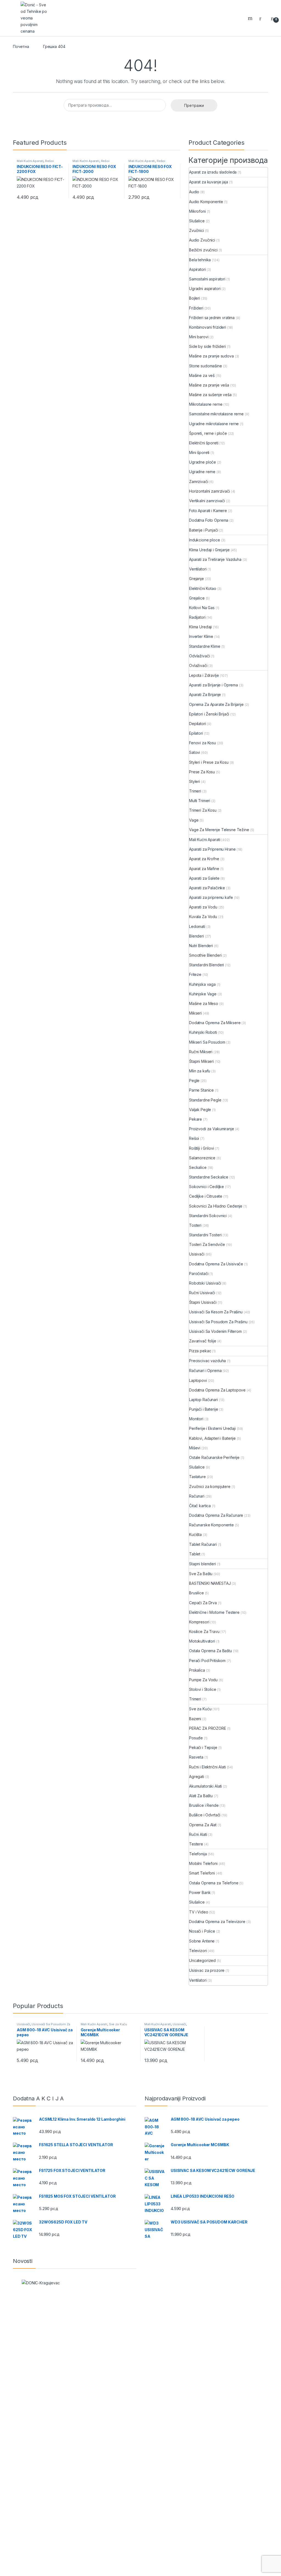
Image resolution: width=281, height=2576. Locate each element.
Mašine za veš (202, 375)
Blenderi (196, 936)
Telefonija (198, 1854)
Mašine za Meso (204, 1003)
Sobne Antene (202, 1941)
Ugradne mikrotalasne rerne (214, 424)
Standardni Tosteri (205, 1235)
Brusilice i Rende (204, 1805)
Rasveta (196, 1757)
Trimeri (195, 791)
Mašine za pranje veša (209, 385)
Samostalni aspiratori (207, 279)
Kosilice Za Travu (204, 1631)
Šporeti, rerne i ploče (208, 433)
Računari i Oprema (205, 1371)
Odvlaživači (199, 656)
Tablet (195, 1554)
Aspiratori (197, 269)
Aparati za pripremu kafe (211, 897)
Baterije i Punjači (203, 530)
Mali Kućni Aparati (30, 161)
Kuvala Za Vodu (203, 917)
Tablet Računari (203, 1544)
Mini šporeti (199, 452)
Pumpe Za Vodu (203, 1680)
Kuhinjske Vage (203, 994)
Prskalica (197, 1670)
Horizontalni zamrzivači (210, 491)
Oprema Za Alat (203, 1825)
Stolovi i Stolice (203, 1689)
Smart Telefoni (202, 1873)
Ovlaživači (198, 665)
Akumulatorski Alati (205, 1786)
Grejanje (196, 579)
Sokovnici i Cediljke (206, 1187)
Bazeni (195, 1719)
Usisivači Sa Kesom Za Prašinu (216, 1312)
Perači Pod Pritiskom (207, 1661)
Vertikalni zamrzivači (207, 501)
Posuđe (196, 1738)
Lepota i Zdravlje (204, 675)
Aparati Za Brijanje (205, 695)
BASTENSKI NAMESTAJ (210, 1583)
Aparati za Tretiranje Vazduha (215, 559)
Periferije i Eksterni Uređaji (212, 1428)
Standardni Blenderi (206, 965)
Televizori (198, 1951)
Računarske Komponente (211, 1525)
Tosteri (195, 1225)
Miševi (195, 1448)
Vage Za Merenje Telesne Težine (219, 830)
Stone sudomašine (206, 366)
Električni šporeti (204, 443)
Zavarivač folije (203, 1341)
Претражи (194, 105)
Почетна (21, 46)
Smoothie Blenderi (205, 955)
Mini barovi (199, 337)
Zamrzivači (199, 482)
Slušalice (197, 221)
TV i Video (199, 1912)
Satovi (195, 752)
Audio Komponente (206, 202)
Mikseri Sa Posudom (207, 1042)
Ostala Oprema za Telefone (214, 1883)
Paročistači (199, 1273)
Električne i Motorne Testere (214, 1612)
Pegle (194, 1080)
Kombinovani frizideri (208, 327)
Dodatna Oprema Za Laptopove (217, 1390)
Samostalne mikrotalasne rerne (216, 414)
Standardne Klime (205, 646)
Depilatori (198, 724)
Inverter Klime (201, 636)
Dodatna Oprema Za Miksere (215, 1023)
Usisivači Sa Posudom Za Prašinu (218, 1322)
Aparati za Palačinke (207, 888)
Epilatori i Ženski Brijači (209, 714)
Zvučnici (196, 230)
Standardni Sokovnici (208, 1216)
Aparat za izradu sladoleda (213, 172)
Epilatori (196, 733)
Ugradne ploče (203, 462)
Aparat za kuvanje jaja (209, 182)
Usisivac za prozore (207, 1970)
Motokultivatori (202, 1641)
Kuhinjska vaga (202, 984)
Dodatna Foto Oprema (209, 520)
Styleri (195, 781)
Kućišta (195, 1534)
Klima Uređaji (200, 627)
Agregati (197, 1776)
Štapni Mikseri (201, 1061)
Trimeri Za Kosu (203, 810)
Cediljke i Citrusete (206, 1196)
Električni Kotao (203, 588)
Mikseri (195, 1013)
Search (251, 18)
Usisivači (197, 1254)
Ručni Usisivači (202, 1293)
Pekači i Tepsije (203, 1747)
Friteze (195, 974)
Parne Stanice (201, 1090)
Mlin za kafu (200, 1071)
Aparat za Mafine (204, 869)
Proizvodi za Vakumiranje (212, 1129)
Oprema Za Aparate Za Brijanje (216, 704)
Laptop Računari (203, 1400)
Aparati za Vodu (203, 907)
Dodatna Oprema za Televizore (217, 1922)
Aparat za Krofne (204, 859)
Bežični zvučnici (203, 250)
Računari (197, 1496)
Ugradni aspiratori (205, 289)
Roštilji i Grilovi (201, 1148)
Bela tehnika (200, 260)
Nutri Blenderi (201, 946)
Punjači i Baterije (203, 1409)
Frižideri (196, 308)
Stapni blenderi (203, 1564)
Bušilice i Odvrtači (205, 1815)
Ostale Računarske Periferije (214, 1457)
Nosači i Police (202, 1931)
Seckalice (198, 1167)
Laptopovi (198, 1380)
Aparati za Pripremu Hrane (212, 849)
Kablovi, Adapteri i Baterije (212, 1438)
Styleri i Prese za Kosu (209, 762)
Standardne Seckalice (209, 1177)
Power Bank (200, 1892)
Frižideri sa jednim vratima (212, 318)
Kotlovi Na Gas (202, 608)
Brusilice (196, 1593)
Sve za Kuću (200, 1709)
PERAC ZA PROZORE (208, 1728)
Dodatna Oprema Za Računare (216, 1515)
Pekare (196, 1119)
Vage (194, 820)
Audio (194, 192)
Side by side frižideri (207, 346)
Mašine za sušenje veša (210, 395)
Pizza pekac (200, 1351)
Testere (196, 1844)
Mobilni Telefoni (203, 1863)
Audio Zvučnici (202, 240)
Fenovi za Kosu (203, 743)
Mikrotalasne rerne (206, 404)
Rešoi (49, 161)
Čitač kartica (200, 1506)
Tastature (197, 1477)
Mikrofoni (197, 211)
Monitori (196, 1419)
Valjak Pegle (200, 1110)
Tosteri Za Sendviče (207, 1244)
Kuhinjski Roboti (203, 1032)
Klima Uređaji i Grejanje (209, 550)
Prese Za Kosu (202, 772)
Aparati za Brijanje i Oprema (213, 685)
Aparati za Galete (204, 878)
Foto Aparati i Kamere (208, 511)
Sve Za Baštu (201, 1574)
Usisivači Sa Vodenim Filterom (215, 1331)
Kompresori (199, 1622)
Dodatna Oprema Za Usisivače (216, 1264)
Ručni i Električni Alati (207, 1767)
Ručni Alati (198, 1834)
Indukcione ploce (205, 540)
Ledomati (197, 926)
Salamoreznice (202, 1158)
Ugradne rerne (202, 472)
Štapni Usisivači (203, 1302)
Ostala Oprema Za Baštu (210, 1651)
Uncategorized (202, 1960)
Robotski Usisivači (205, 1283)
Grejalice (197, 598)
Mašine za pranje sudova (211, 356)
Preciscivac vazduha (207, 1361)
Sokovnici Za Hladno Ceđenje (216, 1206)
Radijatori (197, 617)
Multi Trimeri (200, 801)
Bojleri (195, 298)
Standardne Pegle (205, 1100)
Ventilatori (198, 569)
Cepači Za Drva (203, 1603)
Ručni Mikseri (201, 1052)
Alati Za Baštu (201, 1796)
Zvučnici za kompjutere (210, 1486)
